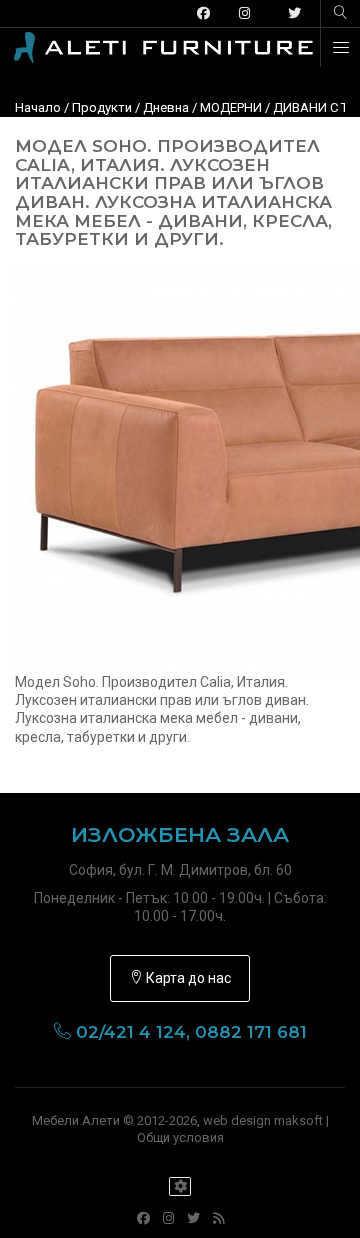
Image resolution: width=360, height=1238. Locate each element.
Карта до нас (187, 978)
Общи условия (180, 1137)
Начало (38, 107)
